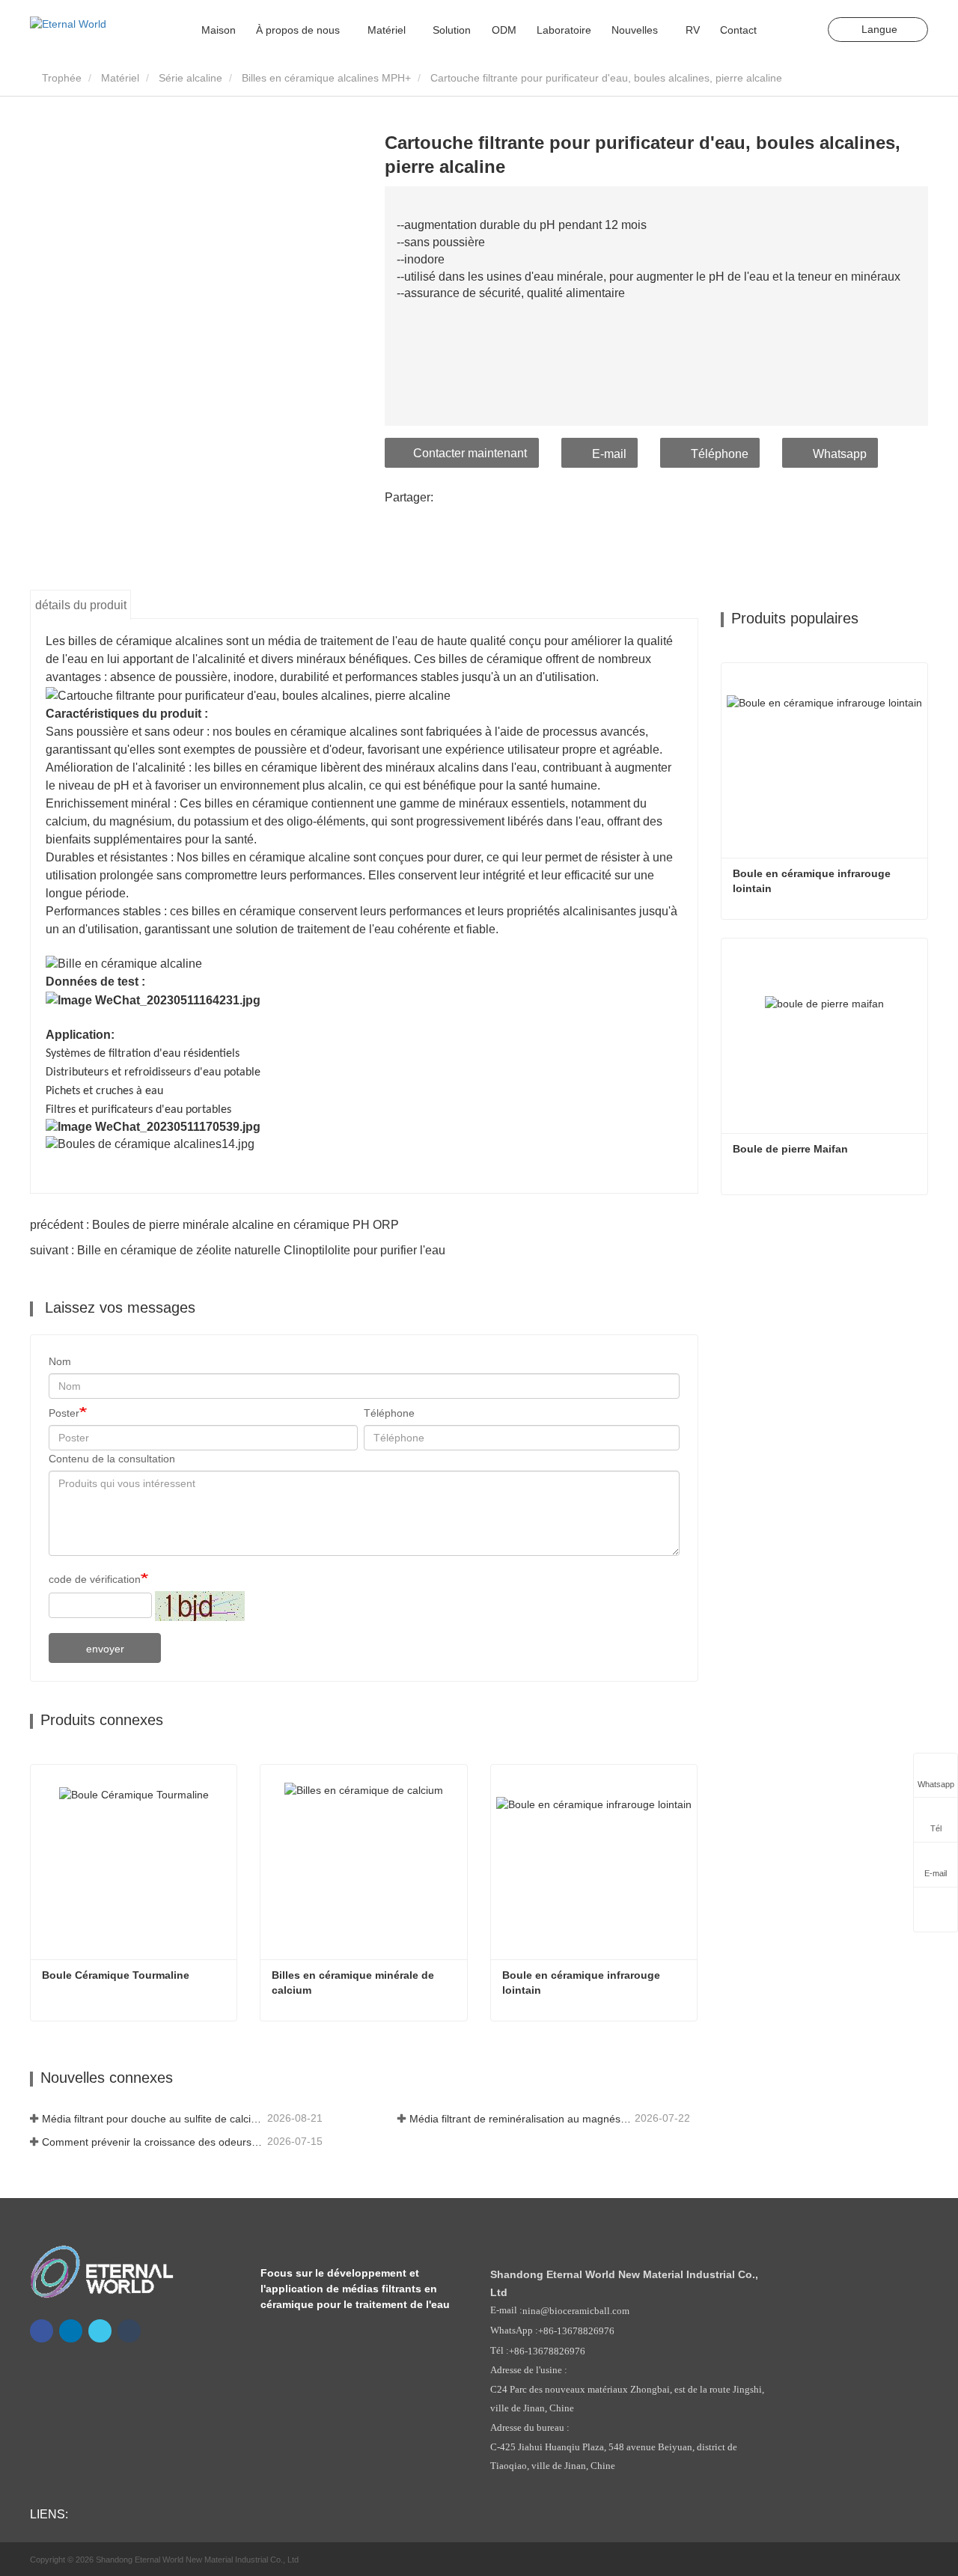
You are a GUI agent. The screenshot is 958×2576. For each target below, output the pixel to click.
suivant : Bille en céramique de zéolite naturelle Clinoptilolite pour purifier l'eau (238, 1250)
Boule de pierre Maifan (790, 1149)
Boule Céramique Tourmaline (116, 1975)
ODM (504, 30)
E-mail (609, 454)
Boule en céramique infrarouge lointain (583, 1983)
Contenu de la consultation (112, 1459)
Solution (452, 30)
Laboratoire (564, 30)
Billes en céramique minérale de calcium (354, 1983)
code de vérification (95, 1579)
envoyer (105, 1649)
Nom (60, 1361)
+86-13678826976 (576, 2331)
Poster (64, 1413)
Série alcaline (190, 78)
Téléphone (720, 454)
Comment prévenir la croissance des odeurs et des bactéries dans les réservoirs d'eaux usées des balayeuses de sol (153, 2142)
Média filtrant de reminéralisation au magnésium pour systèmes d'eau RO (521, 2119)
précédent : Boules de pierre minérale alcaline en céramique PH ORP (214, 1225)
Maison (219, 30)
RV (693, 30)
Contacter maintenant (470, 453)
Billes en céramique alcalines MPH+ (326, 78)
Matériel (120, 78)
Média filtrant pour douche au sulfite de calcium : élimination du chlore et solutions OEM (153, 2119)
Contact (738, 30)
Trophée (60, 78)
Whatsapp (840, 454)
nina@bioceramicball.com (576, 2311)
